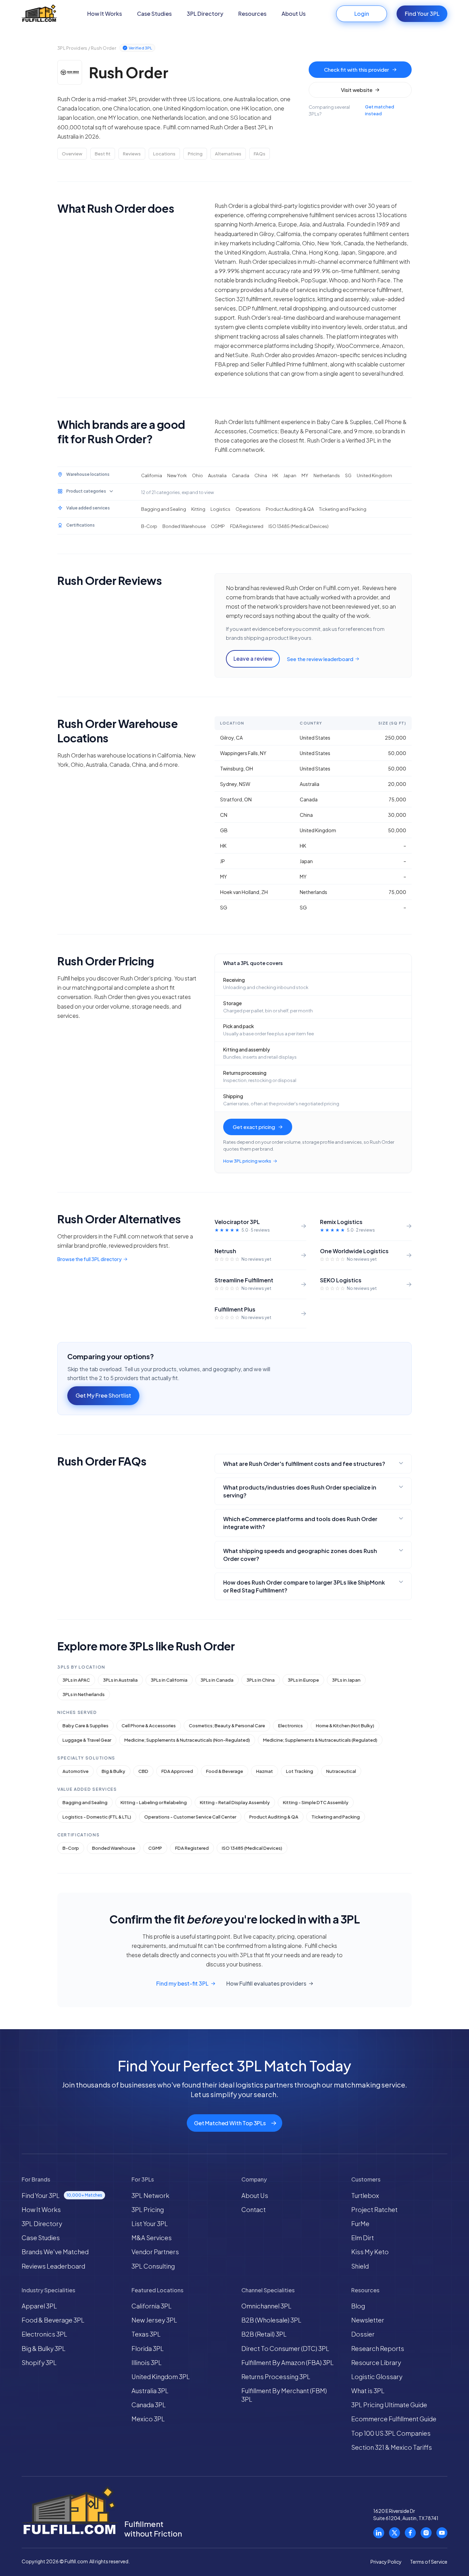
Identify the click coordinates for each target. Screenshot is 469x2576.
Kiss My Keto (370, 2252)
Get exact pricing (254, 1127)
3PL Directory (205, 14)
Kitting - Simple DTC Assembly (316, 1802)
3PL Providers (72, 48)
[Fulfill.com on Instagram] (426, 2533)
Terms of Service (429, 2562)
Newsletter (368, 2320)
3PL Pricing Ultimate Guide (389, 2405)
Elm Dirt (363, 2238)
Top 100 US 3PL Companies (391, 2433)
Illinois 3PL (147, 2362)
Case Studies (154, 14)
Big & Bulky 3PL (44, 2348)
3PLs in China (261, 1680)
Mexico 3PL (148, 2419)
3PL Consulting (153, 2266)
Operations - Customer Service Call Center (190, 1817)
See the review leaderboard (320, 659)
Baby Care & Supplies (85, 1726)
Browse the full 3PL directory (89, 1259)
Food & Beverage (225, 1771)
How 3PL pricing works (247, 1161)
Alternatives (228, 154)
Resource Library (376, 2362)
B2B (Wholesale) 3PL (271, 2320)
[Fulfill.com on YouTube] (442, 2533)
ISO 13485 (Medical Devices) (252, 1848)
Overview (72, 154)
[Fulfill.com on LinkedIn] (379, 2533)
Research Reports (378, 2348)
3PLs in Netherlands (84, 1694)
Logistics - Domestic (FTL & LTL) (97, 1817)
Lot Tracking (300, 1771)
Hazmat (265, 1771)
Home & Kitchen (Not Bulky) (345, 1726)
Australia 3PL (150, 2391)
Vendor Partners (155, 2252)
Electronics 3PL (44, 2334)
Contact (254, 2209)
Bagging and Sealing (85, 1802)
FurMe (360, 2224)
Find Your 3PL (422, 14)
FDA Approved (177, 1771)
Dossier (363, 2334)
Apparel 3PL (39, 2306)
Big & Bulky (113, 1771)
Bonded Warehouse (114, 1848)
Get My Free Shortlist (103, 1395)
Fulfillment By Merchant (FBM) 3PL (284, 2395)
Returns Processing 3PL (276, 2377)
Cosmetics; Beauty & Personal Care (227, 1726)
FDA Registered (192, 1848)
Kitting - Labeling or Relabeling (154, 1802)
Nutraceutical (341, 1771)
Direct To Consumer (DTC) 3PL (285, 2348)
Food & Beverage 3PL (53, 2320)
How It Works (105, 14)
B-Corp (71, 1848)
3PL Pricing (148, 2209)
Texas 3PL (146, 2334)
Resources (252, 14)
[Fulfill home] (39, 14)
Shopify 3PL (39, 2362)
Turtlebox (365, 2195)
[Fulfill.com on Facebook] (410, 2533)
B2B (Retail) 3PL (264, 2334)
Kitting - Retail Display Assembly (235, 1802)
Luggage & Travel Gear (87, 1740)
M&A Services (152, 2238)
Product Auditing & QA (274, 1817)
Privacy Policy (386, 2562)
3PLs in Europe (303, 1680)
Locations (164, 154)
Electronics (290, 1726)
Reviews (132, 154)
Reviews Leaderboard (53, 2266)
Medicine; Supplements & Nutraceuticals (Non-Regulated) (187, 1740)
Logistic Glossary (377, 2377)
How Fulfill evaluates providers (266, 1984)
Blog (358, 2306)
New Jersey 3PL (154, 2320)
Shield (360, 2266)
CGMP (155, 1848)
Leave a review (253, 658)
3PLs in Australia (120, 1680)
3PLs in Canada (217, 1680)
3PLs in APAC (76, 1680)
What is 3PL (368, 2391)
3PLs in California (169, 1680)
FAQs (260, 154)
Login (362, 14)
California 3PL (152, 2306)
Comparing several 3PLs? (351, 110)
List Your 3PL (150, 2224)
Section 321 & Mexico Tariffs (392, 2447)
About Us (294, 14)
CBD (143, 1771)
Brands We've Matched (55, 2252)
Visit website (357, 90)
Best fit (103, 154)
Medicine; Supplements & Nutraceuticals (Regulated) (320, 1740)
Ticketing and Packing (336, 1817)
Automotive (76, 1771)
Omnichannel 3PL (266, 2306)
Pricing (195, 154)
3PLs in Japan (346, 1680)
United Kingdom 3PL (161, 2377)
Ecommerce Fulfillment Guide (394, 2419)
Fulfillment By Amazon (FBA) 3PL (288, 2362)
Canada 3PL (149, 2405)
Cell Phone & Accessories (149, 1726)
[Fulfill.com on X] (394, 2533)
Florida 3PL (148, 2348)
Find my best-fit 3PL (182, 1984)
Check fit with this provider (357, 69)
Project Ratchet (374, 2209)
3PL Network (150, 2195)
